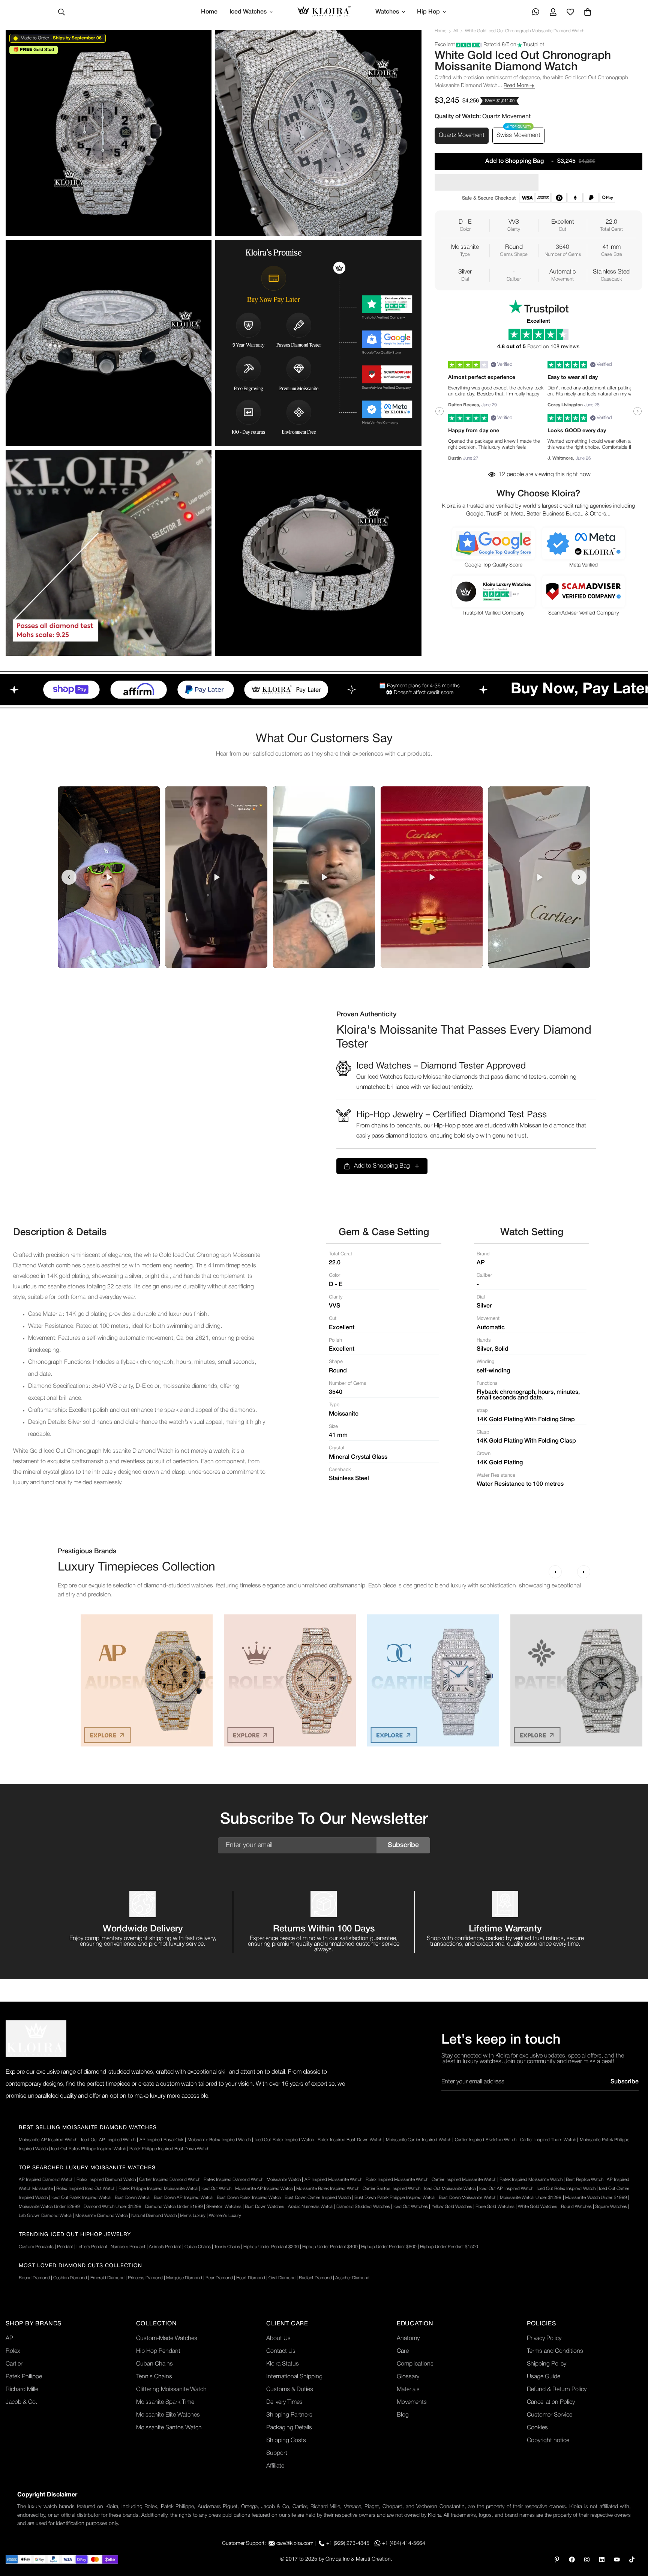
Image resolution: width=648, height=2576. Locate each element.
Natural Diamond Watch (154, 2216)
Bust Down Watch (132, 2198)
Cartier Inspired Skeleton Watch (486, 2140)
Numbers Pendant (128, 2247)
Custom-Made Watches (167, 2339)
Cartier (14, 2364)
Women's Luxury (225, 2216)
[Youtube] (617, 2559)
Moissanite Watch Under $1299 (531, 2198)
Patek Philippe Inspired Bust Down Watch (169, 2149)
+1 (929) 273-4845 (348, 2544)
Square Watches (611, 2207)
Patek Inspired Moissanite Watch (531, 2180)
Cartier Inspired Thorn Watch (548, 2140)
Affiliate (275, 2466)
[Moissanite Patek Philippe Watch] (576, 1680)
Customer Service (550, 2415)
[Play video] (109, 877)
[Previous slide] (69, 877)
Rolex (13, 2351)
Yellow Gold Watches (452, 2207)
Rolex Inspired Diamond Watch (106, 2180)
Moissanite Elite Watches (168, 2415)
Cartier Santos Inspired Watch (391, 2189)
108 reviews (565, 347)
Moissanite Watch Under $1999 (596, 2198)
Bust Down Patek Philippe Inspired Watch (395, 2198)
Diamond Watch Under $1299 (112, 2207)
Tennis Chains (227, 2247)
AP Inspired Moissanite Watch (333, 2180)
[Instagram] (587, 2559)
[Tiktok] (632, 2559)
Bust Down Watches (265, 2207)
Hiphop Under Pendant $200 (271, 2247)
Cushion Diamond (70, 2278)
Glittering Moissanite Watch (171, 2390)
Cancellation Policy (551, 2402)
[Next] (584, 1572)
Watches (387, 12)
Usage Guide (544, 2377)
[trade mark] (36, 2039)
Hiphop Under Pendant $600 (389, 2247)
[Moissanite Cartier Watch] (433, 1680)
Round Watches (576, 2207)
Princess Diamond (145, 2278)
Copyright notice (548, 2441)
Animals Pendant (165, 2247)
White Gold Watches (538, 2207)
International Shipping (294, 2377)
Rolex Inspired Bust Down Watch (350, 2140)
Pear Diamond (219, 2278)
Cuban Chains (198, 2247)
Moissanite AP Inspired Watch (48, 2140)
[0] (588, 12)
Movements (412, 2402)
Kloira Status (283, 2364)
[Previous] (555, 1572)
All (456, 31)
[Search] (61, 12)
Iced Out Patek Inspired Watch (81, 2198)
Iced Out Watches (411, 2207)
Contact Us (281, 2351)
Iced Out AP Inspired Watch (108, 2140)
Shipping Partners (289, 2415)
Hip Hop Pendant (158, 2351)
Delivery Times (284, 2402)
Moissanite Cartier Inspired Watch (418, 2140)
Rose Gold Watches (495, 2207)
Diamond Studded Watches (363, 2207)
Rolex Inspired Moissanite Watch (397, 2180)
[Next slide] (579, 877)
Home (209, 12)
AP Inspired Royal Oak (162, 2140)
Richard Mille (22, 2390)
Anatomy (408, 2339)
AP (9, 2339)
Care (403, 2351)
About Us (278, 2339)
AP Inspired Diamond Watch (46, 2180)
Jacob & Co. (21, 2402)
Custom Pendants (36, 2247)
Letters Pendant (92, 2247)
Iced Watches (248, 12)
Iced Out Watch (216, 2189)
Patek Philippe (24, 2377)
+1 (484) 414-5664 (404, 2544)
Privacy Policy (544, 2339)
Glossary (408, 2377)
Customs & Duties (290, 2390)
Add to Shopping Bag (382, 1166)
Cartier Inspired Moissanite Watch (464, 2180)
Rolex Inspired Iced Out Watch (86, 2189)
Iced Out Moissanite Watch (450, 2189)
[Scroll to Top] (633, 2535)
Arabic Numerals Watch (310, 2207)
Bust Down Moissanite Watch (467, 2198)
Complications (415, 2364)
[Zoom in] (197, 46)
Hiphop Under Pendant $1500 (449, 2247)
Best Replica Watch (585, 2180)
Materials (408, 2390)
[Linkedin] (602, 2559)
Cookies (537, 2428)
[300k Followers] (572, 2559)
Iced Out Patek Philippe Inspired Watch (88, 2149)
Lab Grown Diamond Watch (45, 2216)
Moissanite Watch (284, 2180)
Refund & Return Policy (557, 2390)
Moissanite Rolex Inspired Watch (219, 2140)
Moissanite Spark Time (165, 2402)
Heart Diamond (251, 2278)
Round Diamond (34, 2278)
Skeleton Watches (224, 2207)
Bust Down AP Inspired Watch (183, 2198)
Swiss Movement (518, 135)
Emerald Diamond (107, 2278)
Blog (403, 2415)
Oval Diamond (282, 2278)
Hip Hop (428, 12)
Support (277, 2453)
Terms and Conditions (555, 2351)
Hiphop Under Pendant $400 (330, 2247)
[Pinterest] (557, 2559)
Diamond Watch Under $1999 (174, 2207)
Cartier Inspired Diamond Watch (170, 2180)
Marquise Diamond (184, 2278)
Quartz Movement (462, 135)
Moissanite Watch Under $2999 (49, 2207)
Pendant (65, 2247)
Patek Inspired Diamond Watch (233, 2180)
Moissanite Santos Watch (169, 2428)
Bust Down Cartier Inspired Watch (318, 2198)
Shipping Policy (547, 2364)
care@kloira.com (295, 2544)
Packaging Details (289, 2428)
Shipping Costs (286, 2441)
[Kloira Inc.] (324, 12)
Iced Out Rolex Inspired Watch (284, 2140)
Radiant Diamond (315, 2278)
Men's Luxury (193, 2216)
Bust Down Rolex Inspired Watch (249, 2198)
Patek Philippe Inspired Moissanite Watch (158, 2189)
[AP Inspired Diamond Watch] (147, 1680)
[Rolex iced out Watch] (290, 1680)
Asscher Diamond (352, 2278)
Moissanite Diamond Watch (102, 2216)
